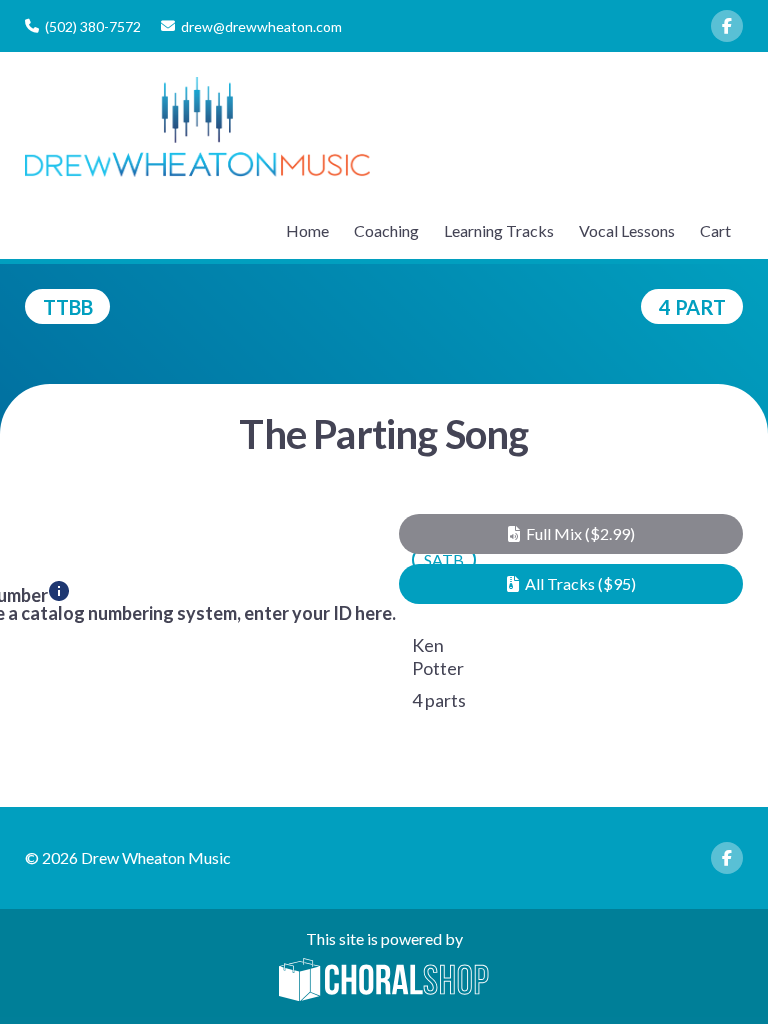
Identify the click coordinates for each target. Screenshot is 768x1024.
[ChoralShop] (384, 981)
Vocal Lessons (627, 230)
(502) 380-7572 (93, 26)
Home (307, 230)
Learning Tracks (499, 230)
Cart (715, 230)
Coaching (386, 230)
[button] (571, 534)
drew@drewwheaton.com (261, 26)
